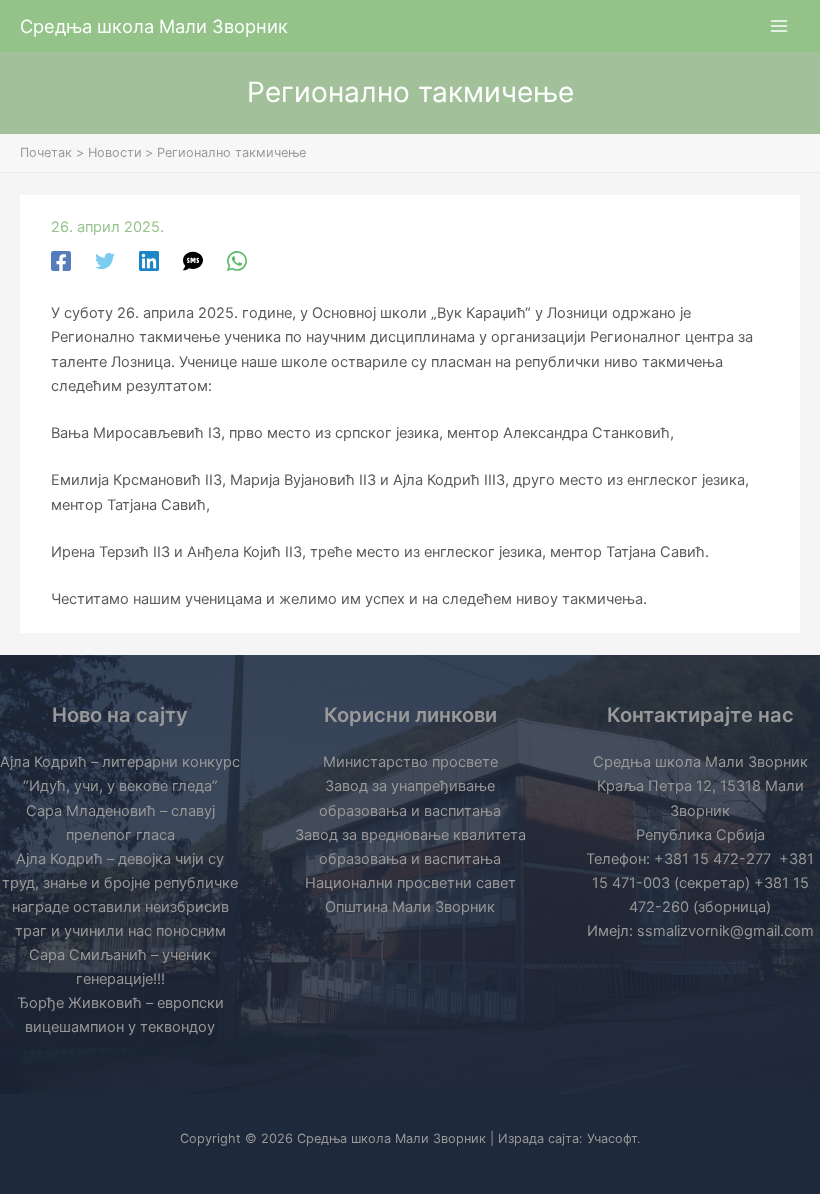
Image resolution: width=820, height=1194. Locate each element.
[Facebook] (61, 261)
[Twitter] (105, 261)
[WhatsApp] (237, 261)
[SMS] (193, 261)
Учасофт (612, 1138)
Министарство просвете (410, 762)
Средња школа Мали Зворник (154, 26)
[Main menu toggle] (779, 26)
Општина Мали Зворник (410, 907)
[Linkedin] (149, 261)
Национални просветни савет (410, 883)
